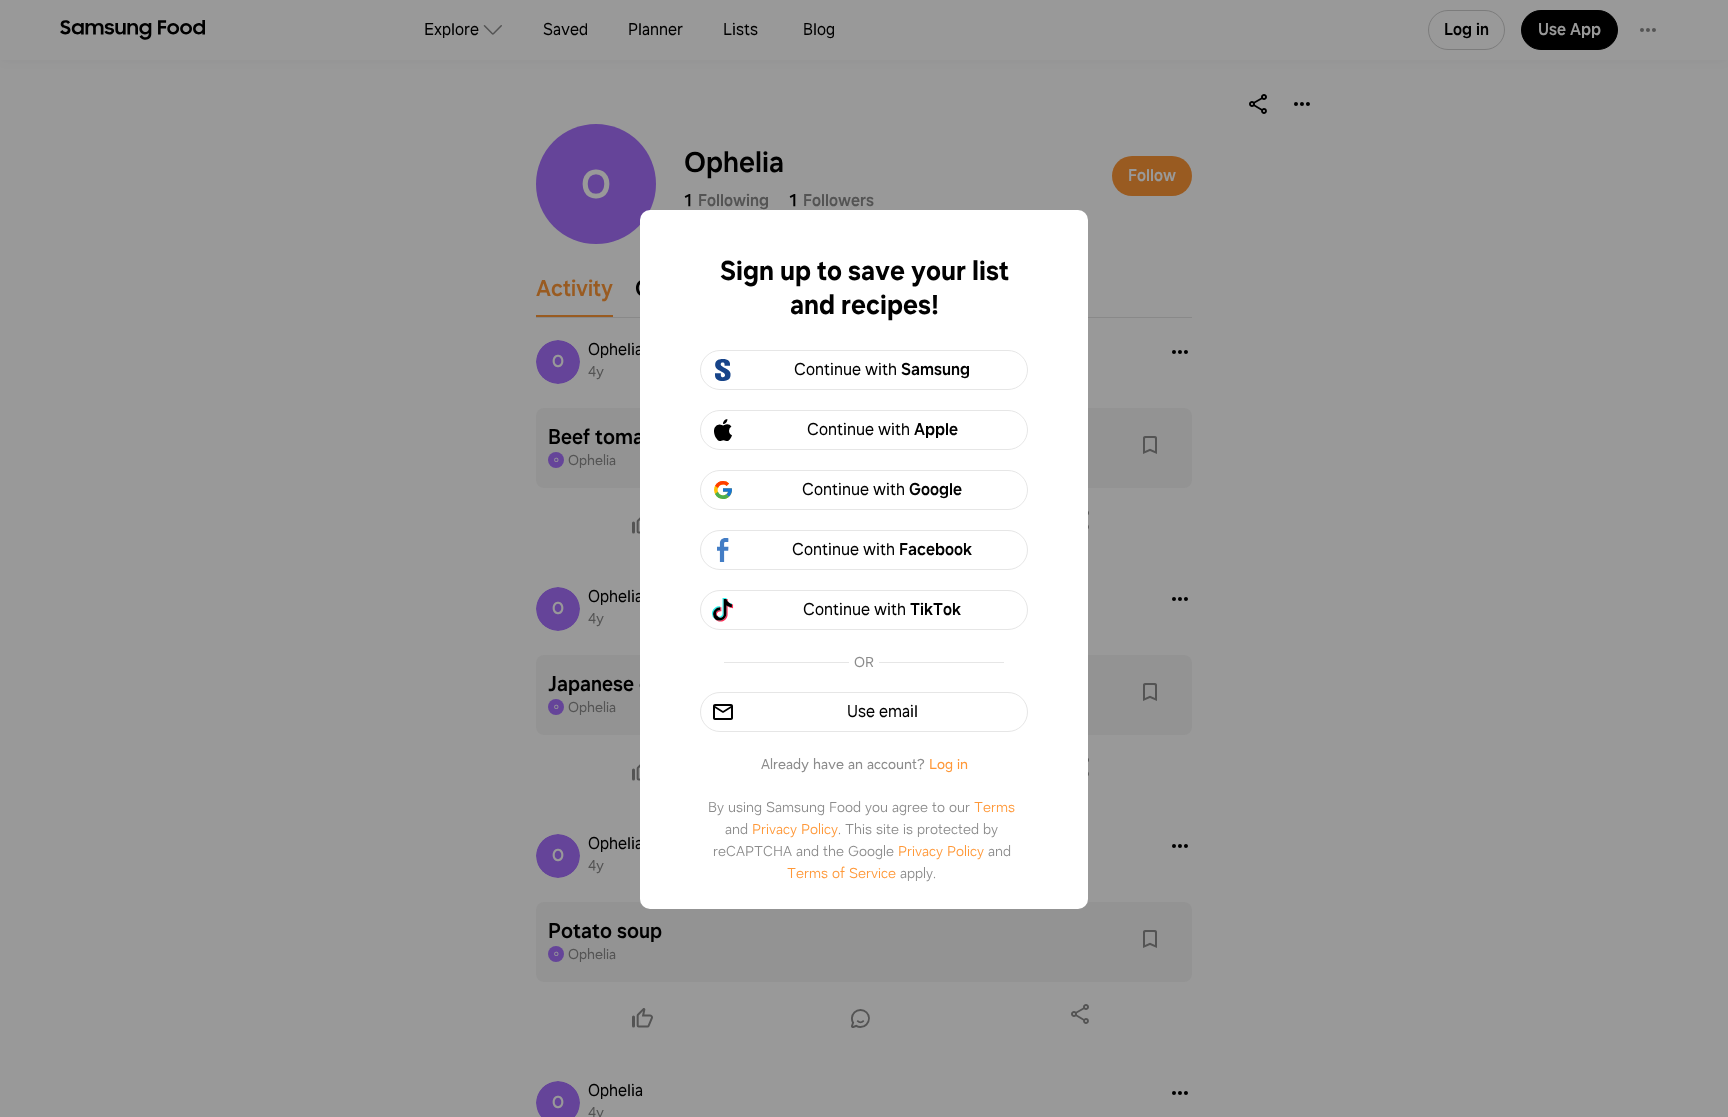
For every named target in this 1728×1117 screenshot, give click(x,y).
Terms (994, 807)
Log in (948, 764)
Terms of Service (841, 873)
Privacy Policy (795, 829)
